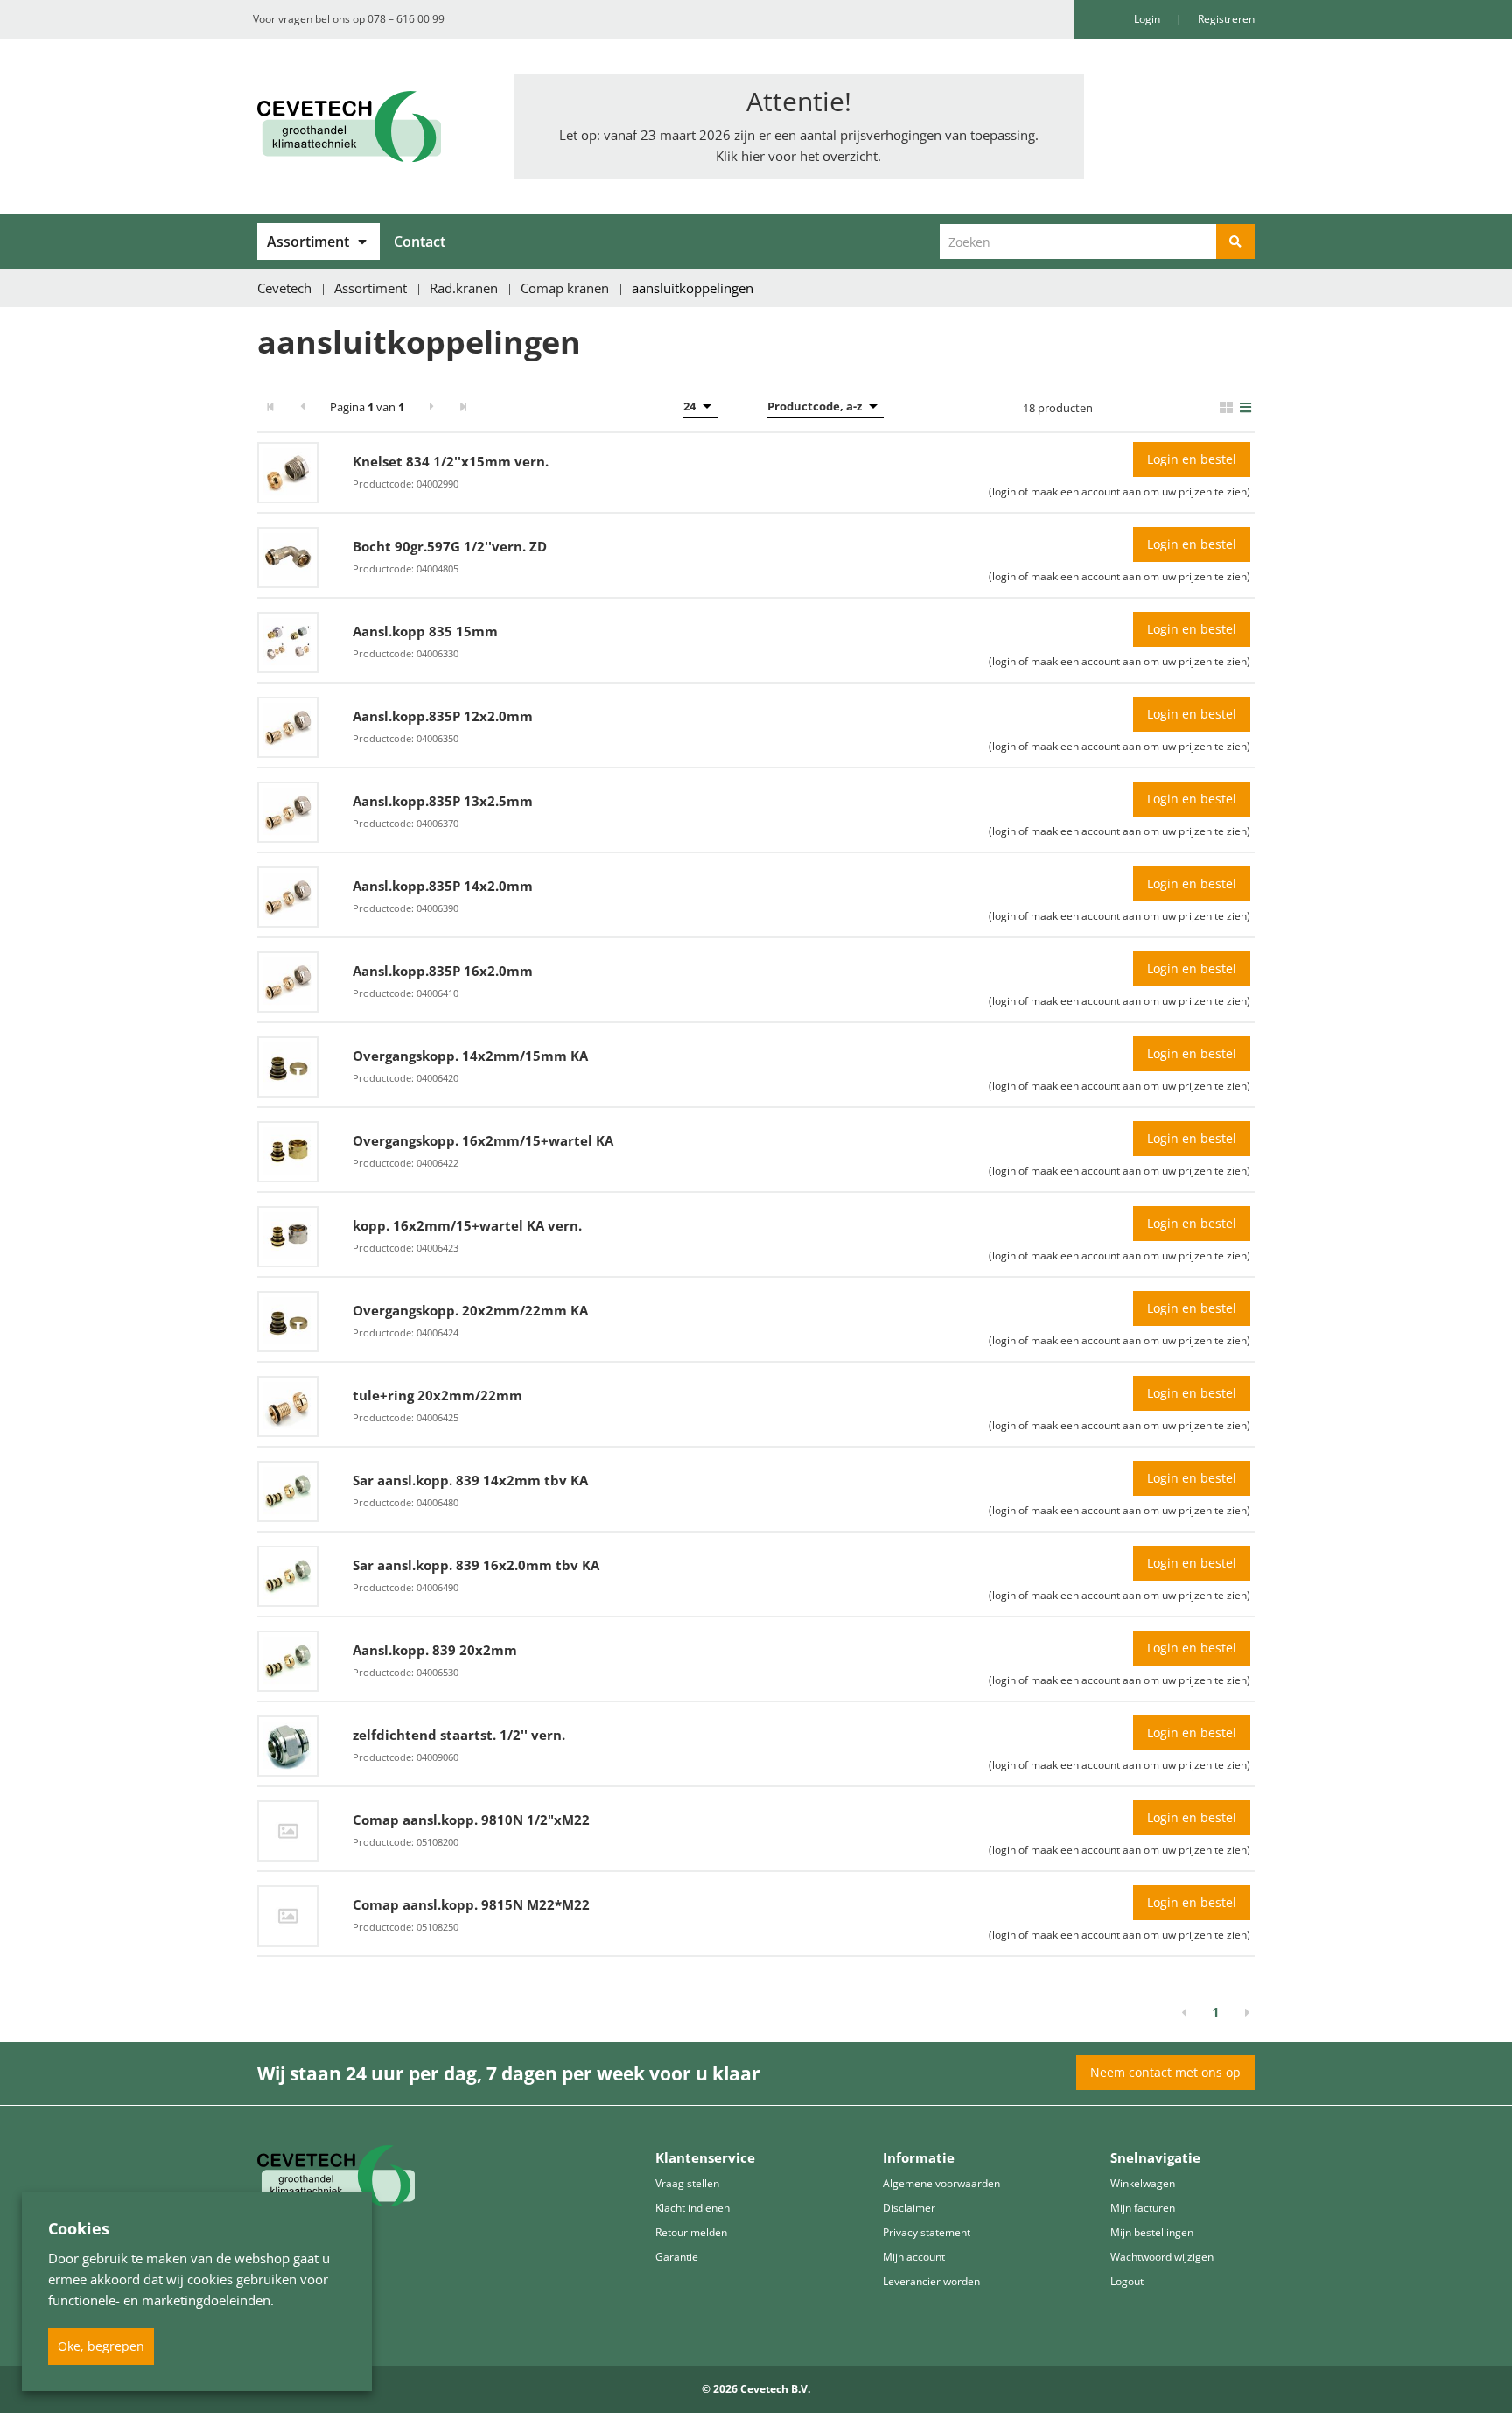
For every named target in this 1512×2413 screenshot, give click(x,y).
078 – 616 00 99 (406, 19)
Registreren (1226, 19)
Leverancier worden (931, 2281)
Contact (420, 242)
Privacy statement (927, 2232)
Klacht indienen (693, 2208)
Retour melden (691, 2232)
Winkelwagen (1143, 2183)
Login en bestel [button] (1192, 459)
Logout (1127, 2281)
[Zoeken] (1235, 242)
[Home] (372, 126)
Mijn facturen (1143, 2208)
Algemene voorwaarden (941, 2183)
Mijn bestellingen (1152, 2232)
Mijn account (914, 2257)
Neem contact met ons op (1165, 2072)
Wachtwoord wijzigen (1162, 2257)
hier (753, 156)
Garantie (677, 2257)
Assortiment (308, 242)
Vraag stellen (687, 2183)
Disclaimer (909, 2208)
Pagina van (367, 407)
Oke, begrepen (101, 2346)
